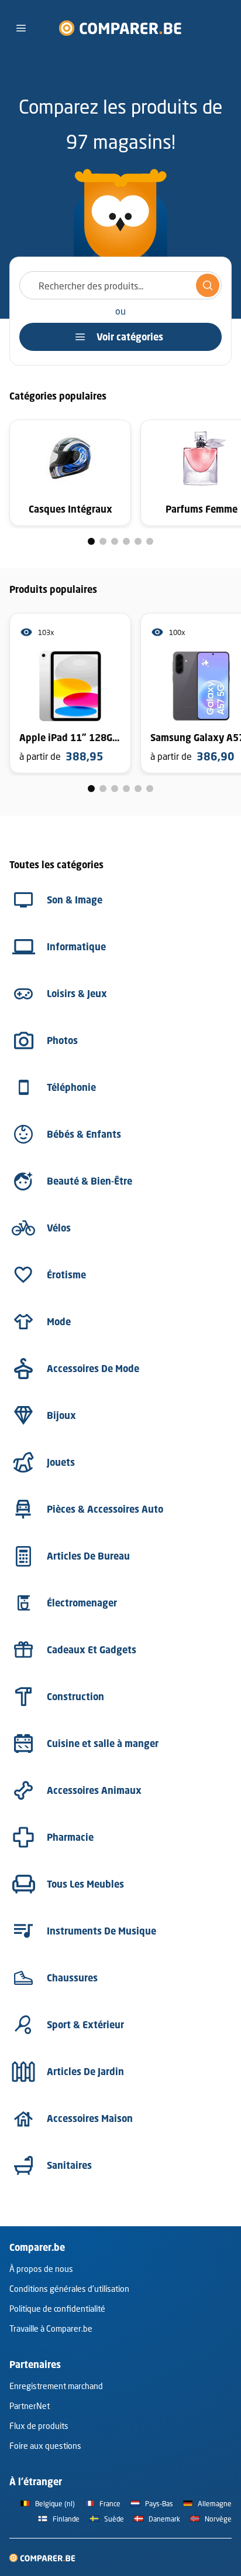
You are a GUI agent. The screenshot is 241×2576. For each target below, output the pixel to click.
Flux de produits (39, 2426)
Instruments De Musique (101, 1931)
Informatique (76, 947)
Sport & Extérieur (85, 2025)
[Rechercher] (208, 285)
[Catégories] (21, 28)
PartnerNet (30, 2406)
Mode (59, 1322)
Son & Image (75, 900)
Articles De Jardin (85, 2072)
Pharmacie (70, 1837)
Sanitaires (69, 2165)
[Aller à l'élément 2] (103, 541)
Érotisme (66, 1275)
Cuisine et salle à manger (103, 1744)
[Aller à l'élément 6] (150, 541)
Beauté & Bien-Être (89, 1181)
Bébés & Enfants (84, 1134)
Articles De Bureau (88, 1556)
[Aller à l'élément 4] (126, 541)
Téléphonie (71, 1087)
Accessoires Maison (90, 2118)
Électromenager (82, 1603)
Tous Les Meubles (85, 1884)
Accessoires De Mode (93, 1369)
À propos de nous (41, 2269)
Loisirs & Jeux (77, 994)
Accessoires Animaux (94, 1790)
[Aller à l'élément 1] (91, 541)
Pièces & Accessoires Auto (105, 1509)
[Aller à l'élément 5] (138, 541)
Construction (75, 1697)
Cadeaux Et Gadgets (92, 1650)
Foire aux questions (45, 2446)
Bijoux (61, 1415)
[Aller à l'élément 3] (115, 541)
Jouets (61, 1462)
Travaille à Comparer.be (51, 2328)
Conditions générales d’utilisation (69, 2289)
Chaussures (72, 1978)
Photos (62, 1040)
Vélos (59, 1228)
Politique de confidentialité (57, 2309)
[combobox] (120, 285)
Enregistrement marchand (56, 2386)
